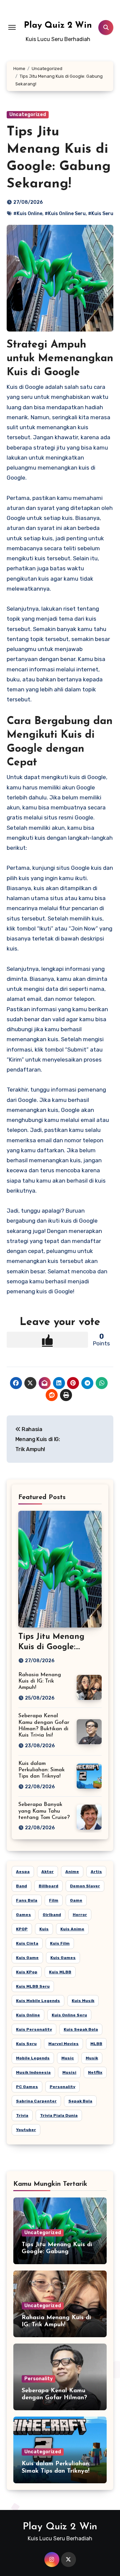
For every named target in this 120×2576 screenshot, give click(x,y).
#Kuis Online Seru (65, 214)
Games (23, 1915)
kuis (44, 1929)
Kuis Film (60, 1943)
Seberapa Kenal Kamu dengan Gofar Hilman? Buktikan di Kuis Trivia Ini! (59, 2398)
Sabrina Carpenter (36, 2101)
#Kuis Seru (101, 214)
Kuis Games (63, 1958)
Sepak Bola (80, 2101)
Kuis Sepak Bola (81, 2029)
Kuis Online (28, 2015)
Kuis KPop (27, 1972)
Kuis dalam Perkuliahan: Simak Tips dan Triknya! (41, 1770)
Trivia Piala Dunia (59, 2115)
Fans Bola (27, 1900)
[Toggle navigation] (12, 27)
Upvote (47, 1340)
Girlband (52, 1915)
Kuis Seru (26, 2044)
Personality (62, 2087)
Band (21, 1886)
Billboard (48, 1886)
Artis (96, 1872)
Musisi (69, 2072)
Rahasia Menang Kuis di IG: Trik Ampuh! (40, 1681)
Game (76, 1900)
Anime (72, 1872)
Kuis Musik (83, 2001)
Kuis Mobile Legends (38, 2001)
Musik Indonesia (33, 2072)
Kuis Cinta (27, 1943)
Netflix (95, 2072)
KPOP (22, 1929)
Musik (92, 2058)
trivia (22, 2115)
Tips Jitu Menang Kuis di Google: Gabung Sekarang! (54, 1647)
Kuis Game (27, 1958)
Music (68, 2058)
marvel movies (63, 2044)
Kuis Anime (72, 1929)
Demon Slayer (85, 1886)
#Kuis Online (28, 214)
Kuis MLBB (60, 1972)
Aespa (23, 1872)
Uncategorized (28, 115)
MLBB (96, 2044)
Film (54, 1900)
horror (80, 1915)
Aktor (47, 1872)
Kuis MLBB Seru (33, 1986)
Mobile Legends (33, 2058)
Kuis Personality (34, 2029)
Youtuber (26, 2130)
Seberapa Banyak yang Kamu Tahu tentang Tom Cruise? (44, 1811)
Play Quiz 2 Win (58, 26)
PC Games (27, 2087)
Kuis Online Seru (69, 2015)
